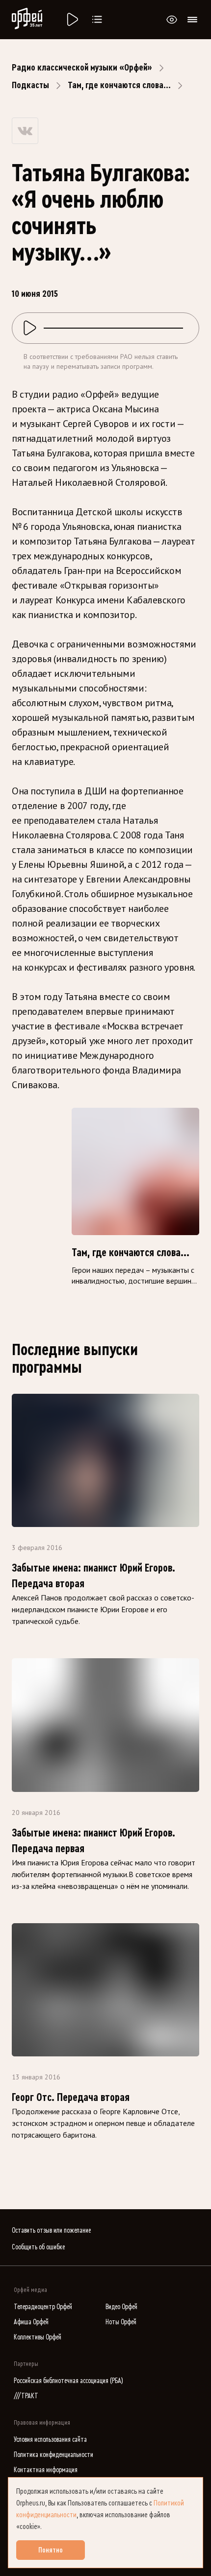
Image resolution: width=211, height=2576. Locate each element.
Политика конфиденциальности (53, 2455)
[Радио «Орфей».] (72, 20)
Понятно (51, 2550)
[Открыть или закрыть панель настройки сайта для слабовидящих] (172, 20)
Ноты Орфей (121, 2322)
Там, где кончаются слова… (119, 85)
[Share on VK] (25, 131)
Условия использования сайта (50, 2440)
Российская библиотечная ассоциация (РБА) (68, 2381)
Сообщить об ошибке (38, 2247)
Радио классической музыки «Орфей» (82, 68)
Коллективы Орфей (38, 2337)
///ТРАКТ (26, 2396)
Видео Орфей (121, 2307)
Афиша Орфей (31, 2322)
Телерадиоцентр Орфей (43, 2307)
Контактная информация (46, 2470)
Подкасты (30, 85)
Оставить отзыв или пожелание (51, 2230)
